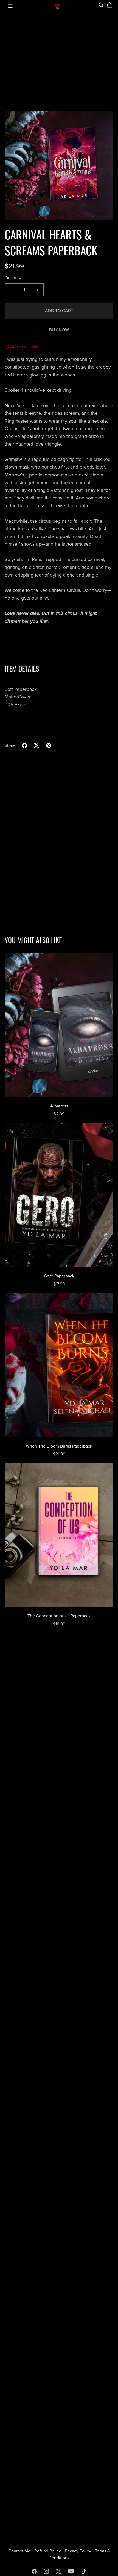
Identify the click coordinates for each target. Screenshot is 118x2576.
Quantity (13, 278)
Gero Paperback (59, 1276)
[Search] (101, 5)
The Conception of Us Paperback (59, 1616)
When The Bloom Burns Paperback (59, 1446)
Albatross (59, 1106)
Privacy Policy (78, 2551)
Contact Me (20, 2551)
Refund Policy (48, 2551)
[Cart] (112, 5)
